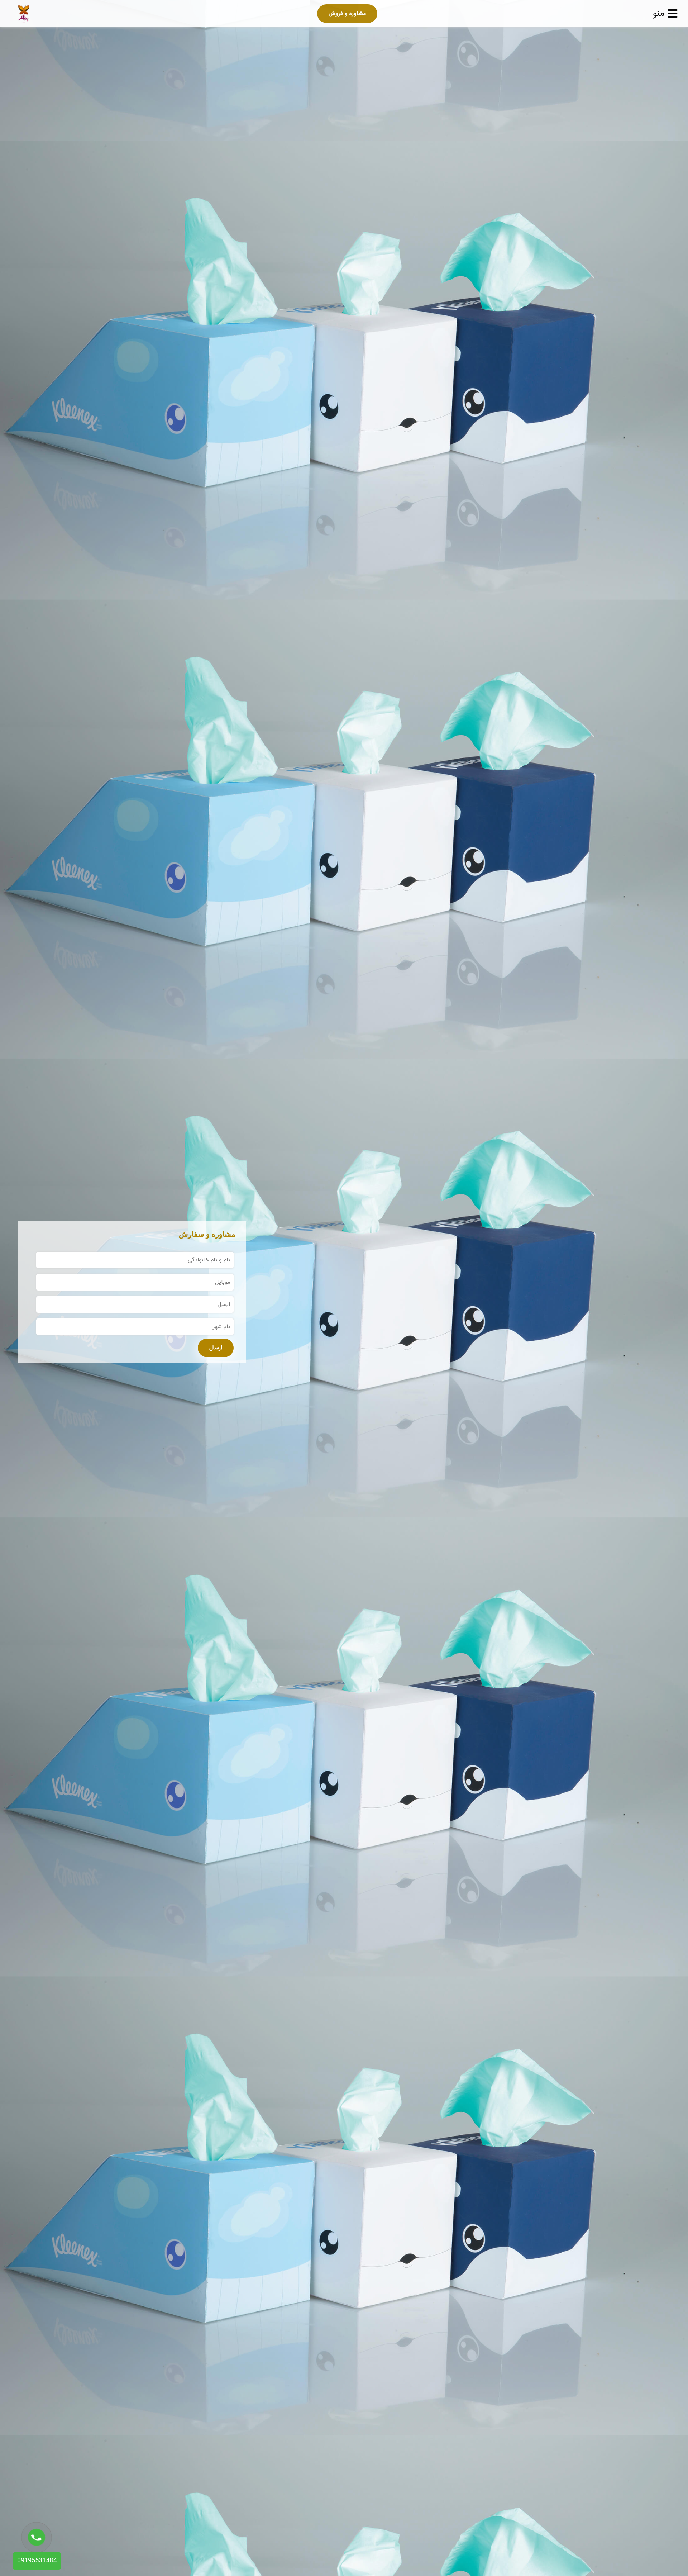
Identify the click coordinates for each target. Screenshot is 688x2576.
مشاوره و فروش (347, 13)
